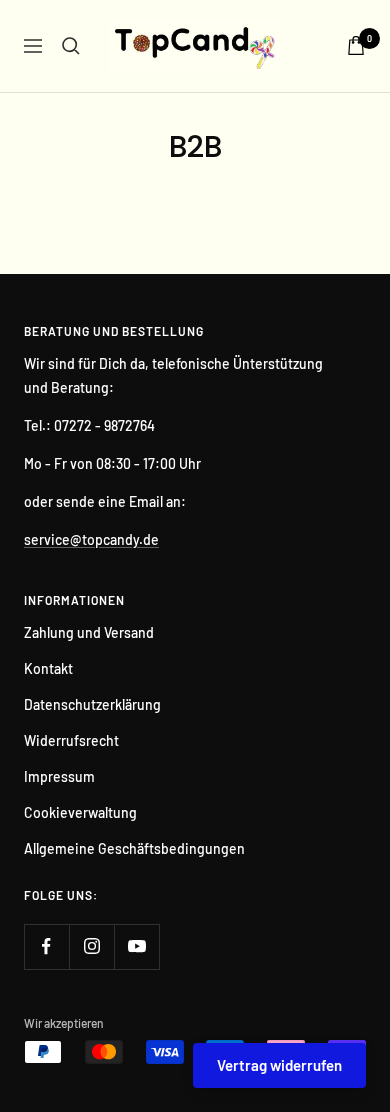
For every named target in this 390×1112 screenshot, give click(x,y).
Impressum (59, 776)
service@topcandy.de (91, 539)
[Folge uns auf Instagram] (91, 946)
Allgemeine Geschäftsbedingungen (134, 848)
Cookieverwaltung (80, 812)
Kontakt (48, 668)
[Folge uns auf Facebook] (46, 946)
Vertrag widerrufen (279, 1065)
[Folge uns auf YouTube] (136, 946)
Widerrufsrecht (71, 740)
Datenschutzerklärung (92, 704)
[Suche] (71, 46)
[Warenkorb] (356, 45)
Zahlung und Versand (89, 632)
